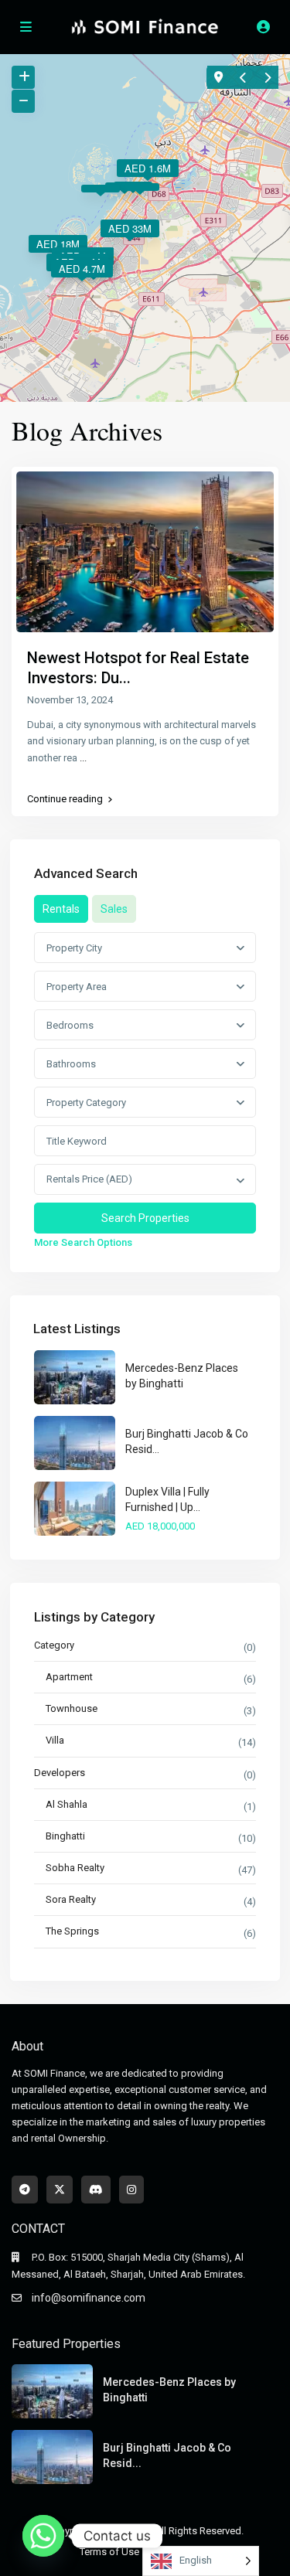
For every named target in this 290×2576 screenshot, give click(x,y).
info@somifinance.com (89, 2298)
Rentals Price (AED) (89, 1179)
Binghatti (65, 1836)
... (83, 758)
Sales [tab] (114, 909)
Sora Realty (71, 1899)
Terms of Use (109, 2552)
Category (54, 1645)
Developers (60, 1773)
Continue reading (65, 799)
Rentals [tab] (61, 909)
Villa (55, 1740)
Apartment (69, 1677)
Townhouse (72, 1708)
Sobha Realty (75, 1868)
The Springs (72, 1931)
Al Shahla (67, 1804)
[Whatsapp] (43, 2536)
